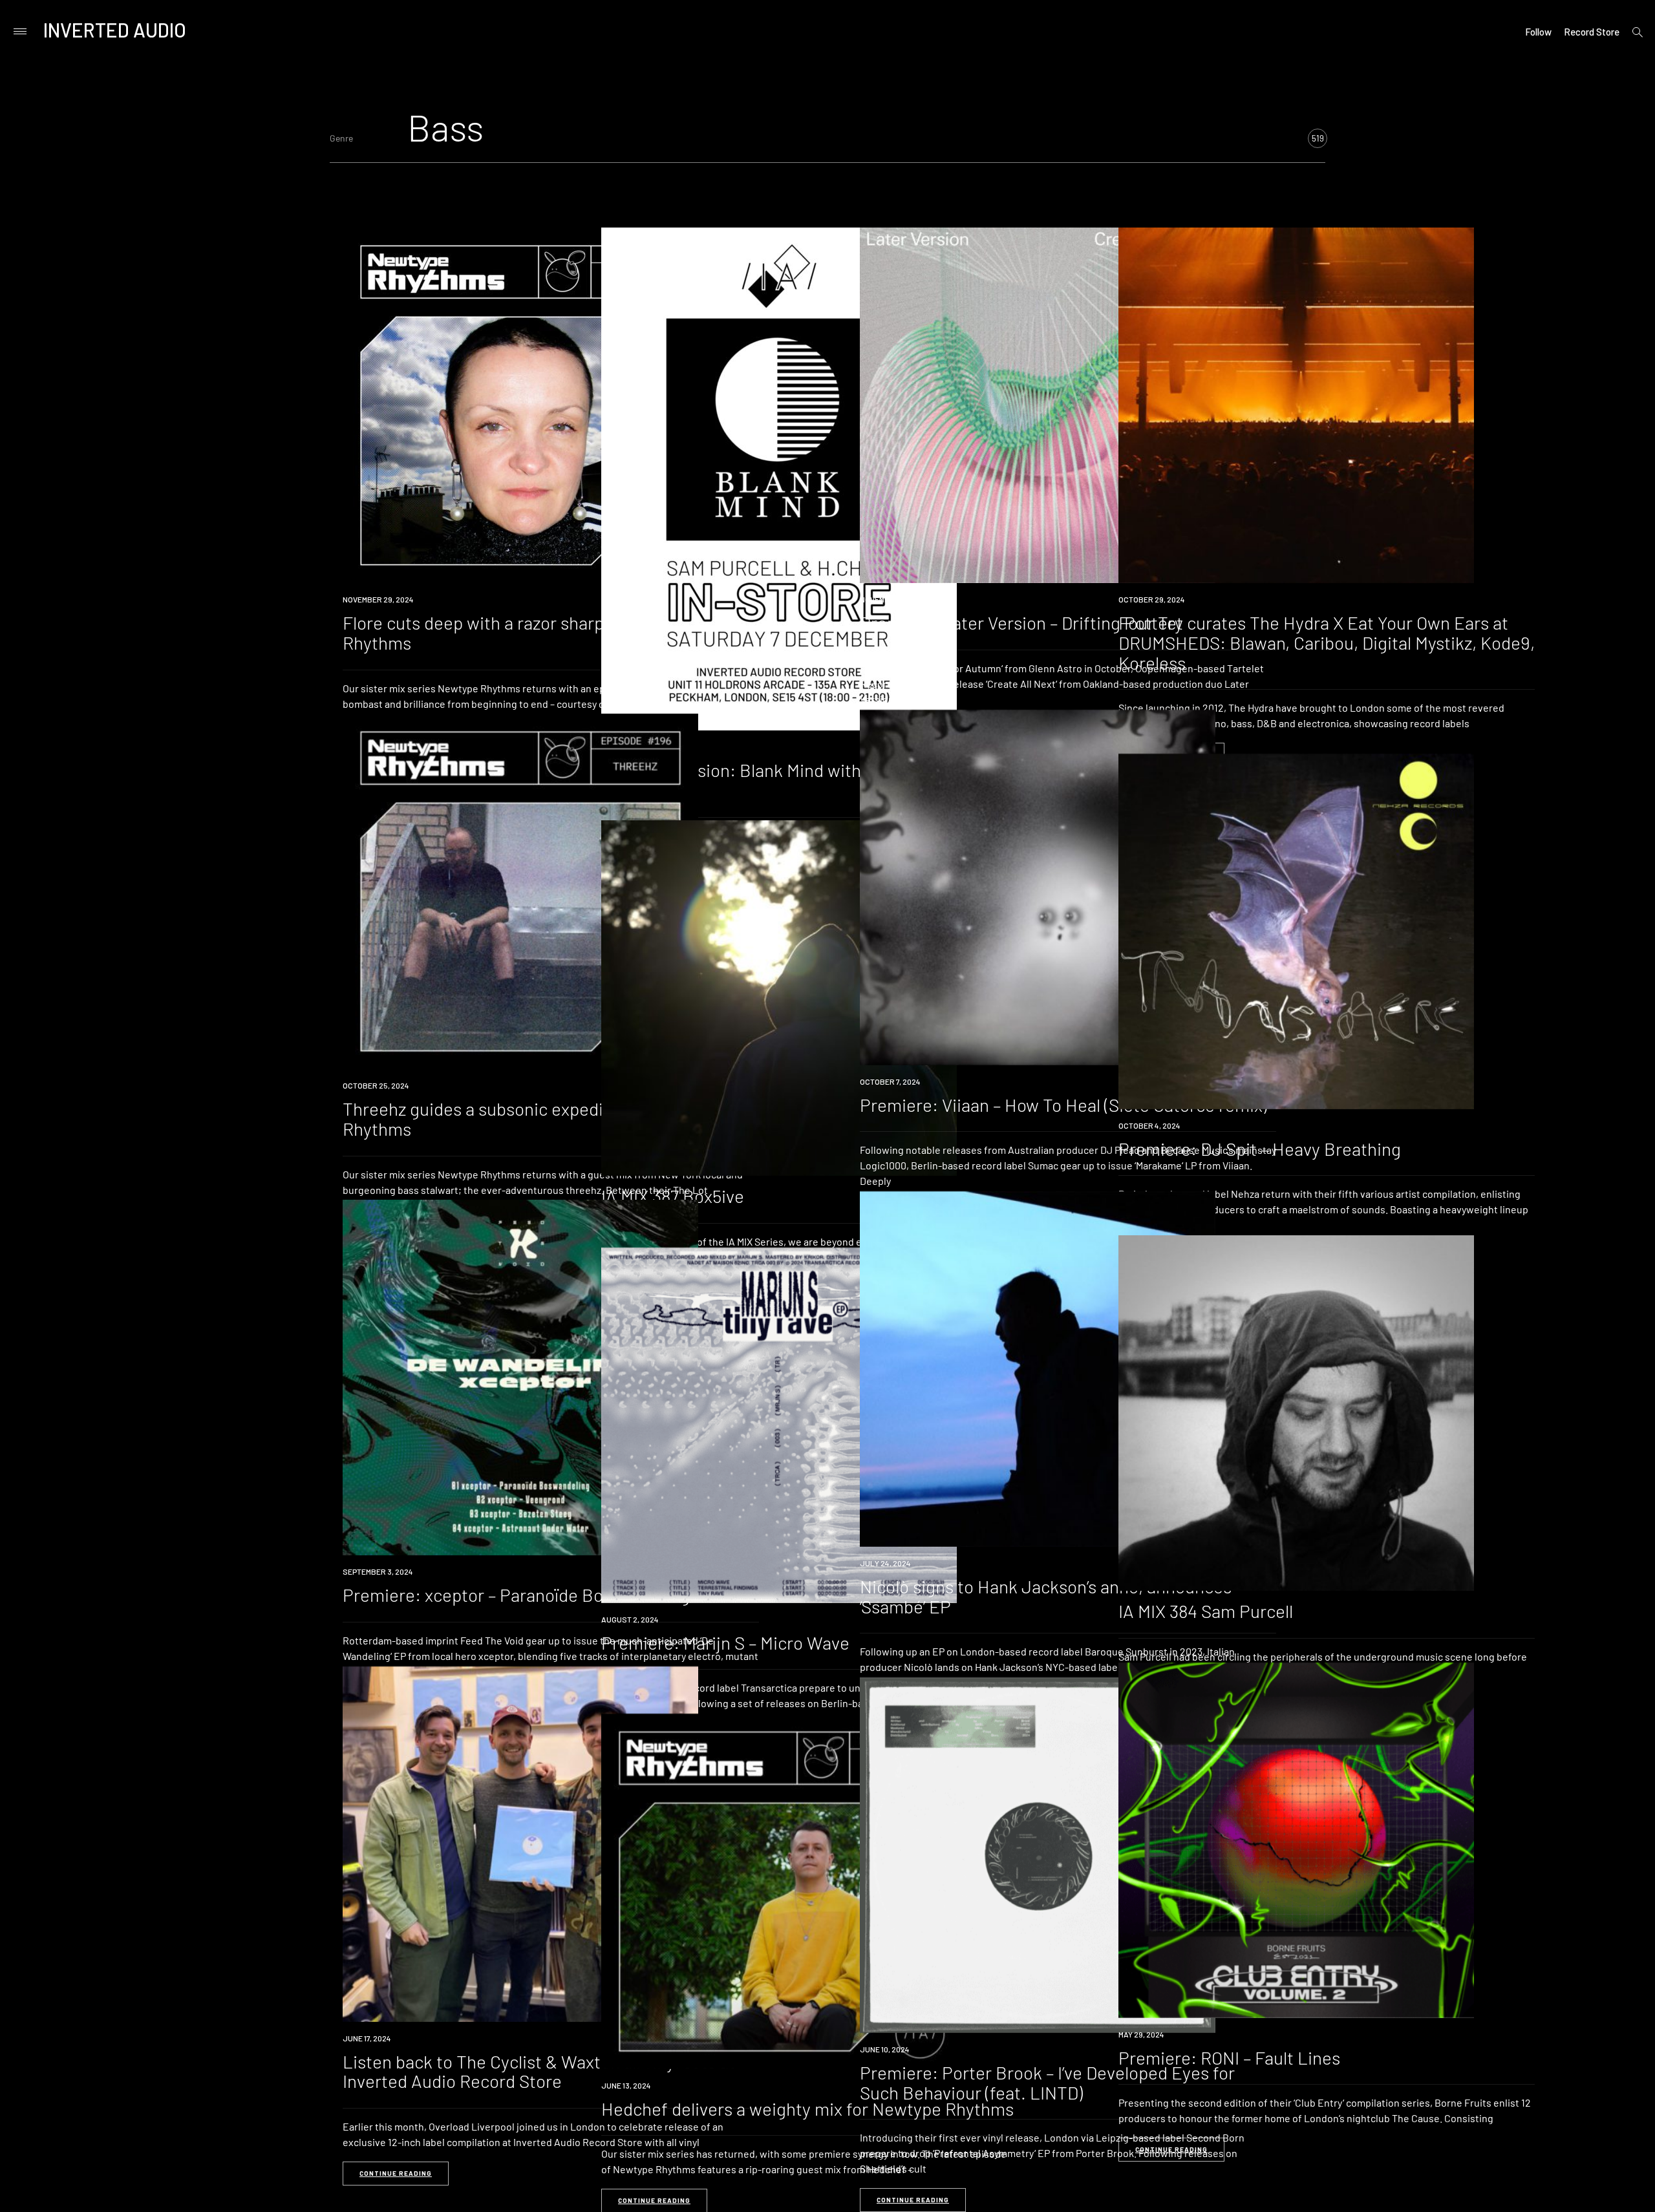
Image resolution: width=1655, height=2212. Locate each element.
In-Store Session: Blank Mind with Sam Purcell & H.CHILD (787, 780)
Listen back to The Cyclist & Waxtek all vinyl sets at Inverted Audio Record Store (539, 2071)
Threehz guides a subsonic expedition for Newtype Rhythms (538, 1119)
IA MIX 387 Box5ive (673, 1196)
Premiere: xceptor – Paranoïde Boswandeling (516, 1595)
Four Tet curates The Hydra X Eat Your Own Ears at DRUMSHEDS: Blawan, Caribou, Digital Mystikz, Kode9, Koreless (1327, 643)
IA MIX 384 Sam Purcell (1206, 1611)
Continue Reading (396, 2173)
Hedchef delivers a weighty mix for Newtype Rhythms (807, 2109)
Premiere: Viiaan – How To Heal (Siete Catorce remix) (1063, 1105)
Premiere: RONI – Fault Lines (1229, 2058)
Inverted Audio (115, 30)
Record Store (1592, 32)
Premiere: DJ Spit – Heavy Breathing (1260, 1149)
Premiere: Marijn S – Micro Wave (725, 1643)
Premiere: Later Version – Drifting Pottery (1021, 622)
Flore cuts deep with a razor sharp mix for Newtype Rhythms (539, 633)
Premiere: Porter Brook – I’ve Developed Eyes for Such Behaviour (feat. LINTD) (1047, 2082)
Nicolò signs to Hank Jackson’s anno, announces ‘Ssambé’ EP (1046, 1596)
